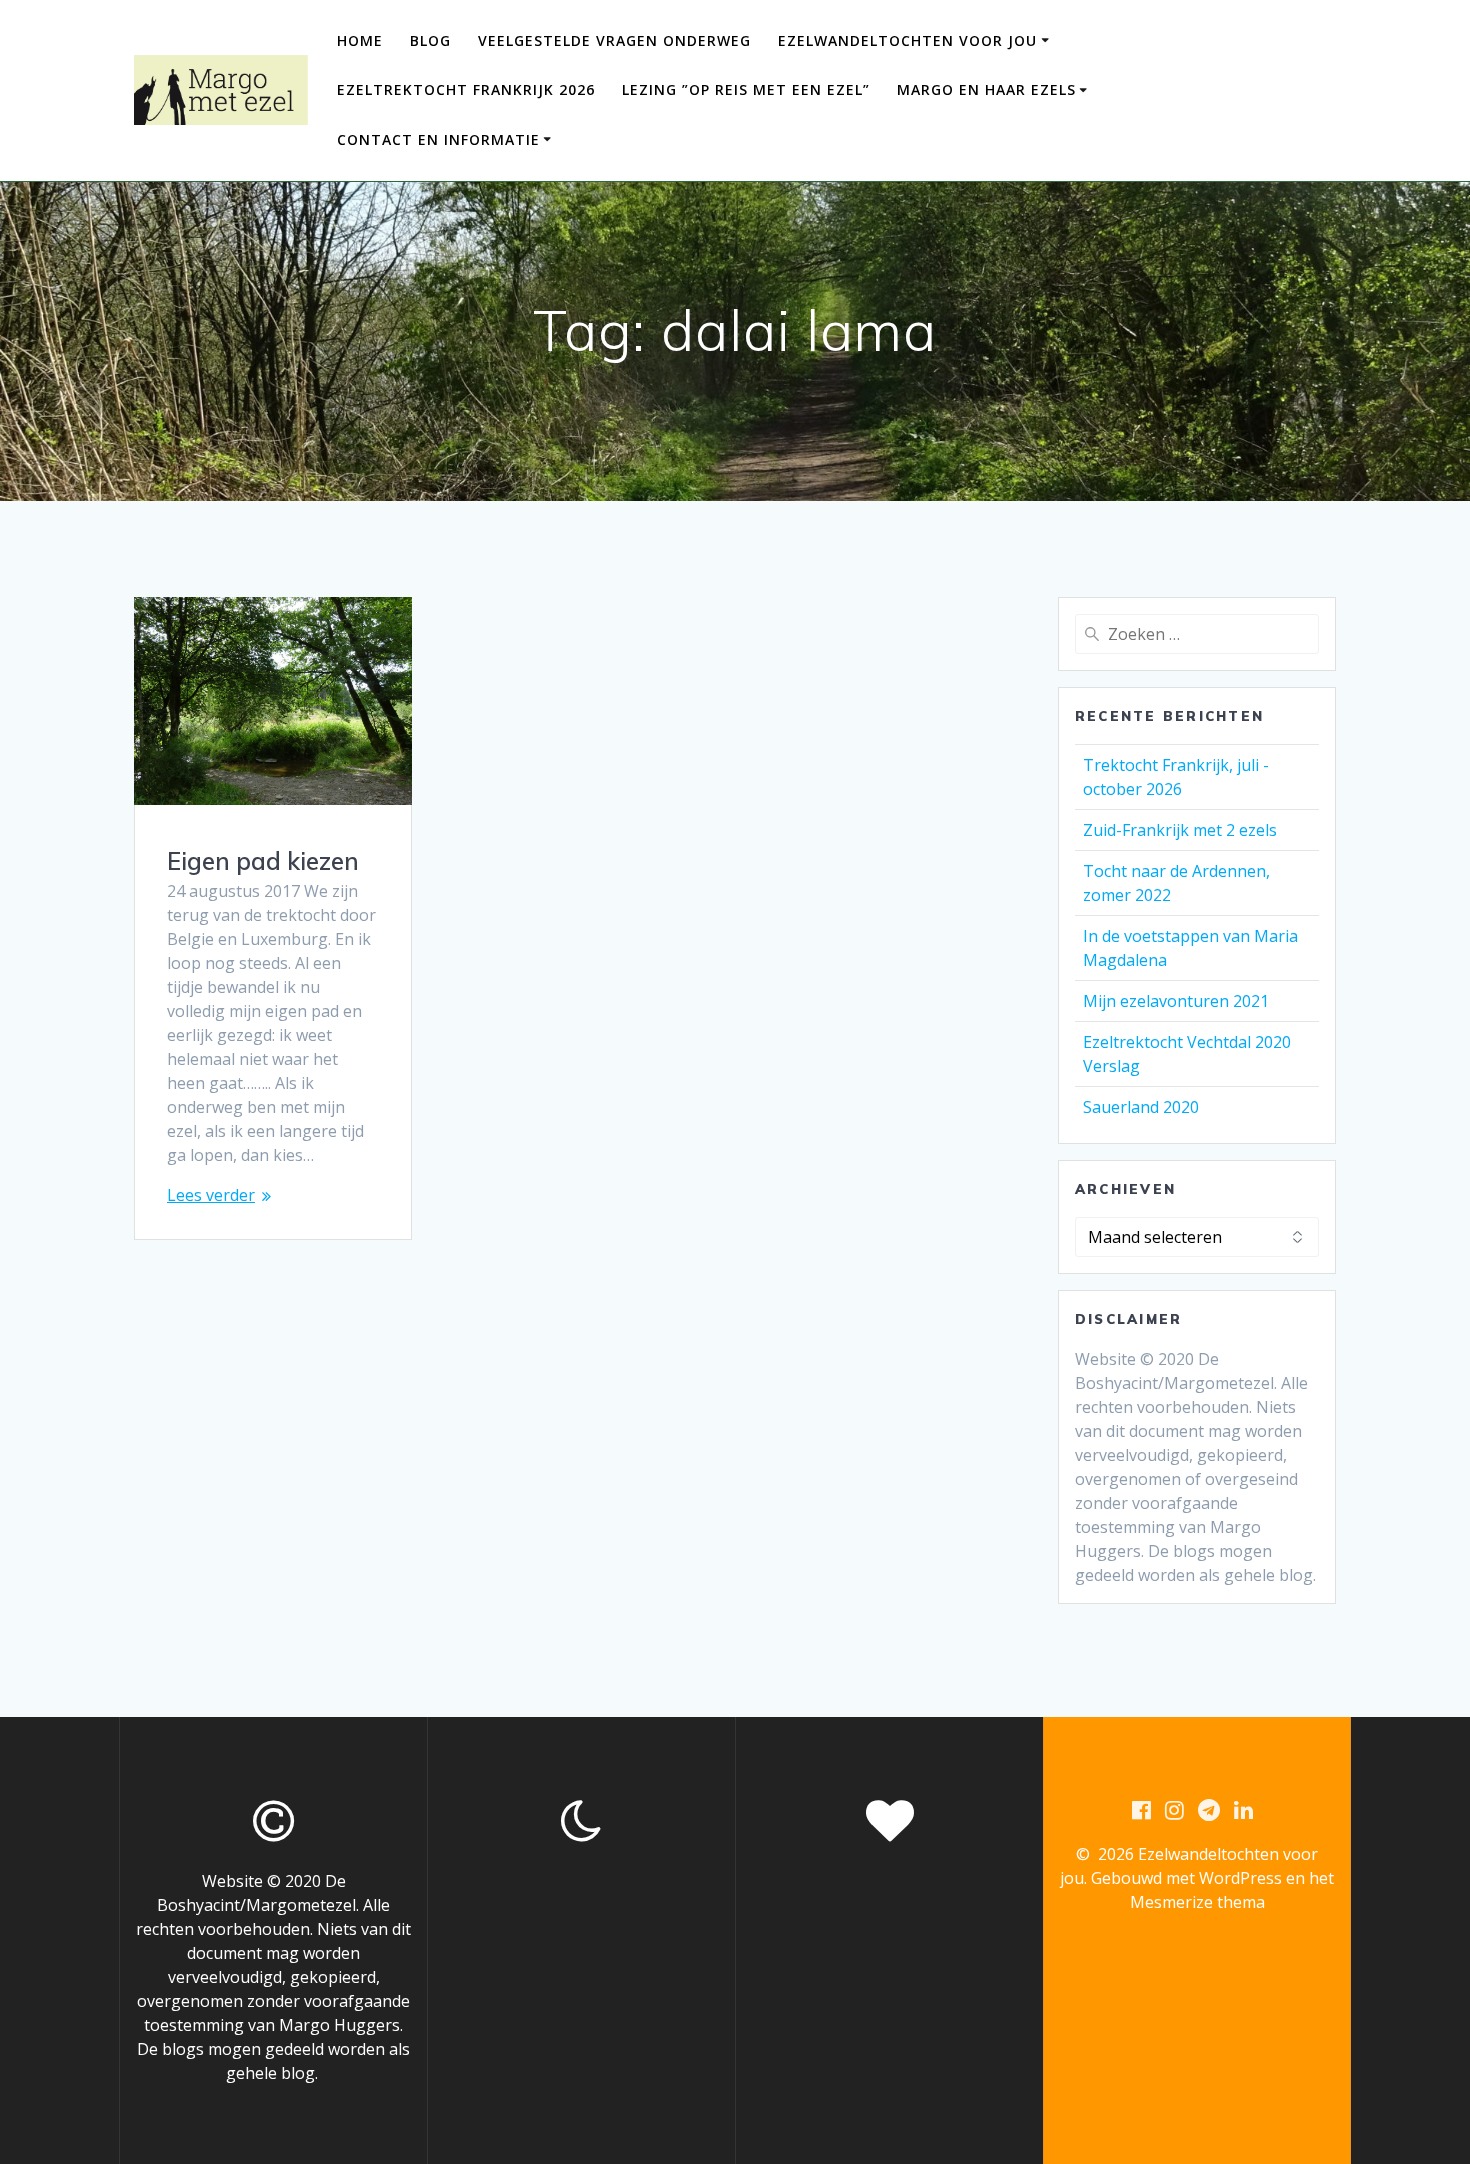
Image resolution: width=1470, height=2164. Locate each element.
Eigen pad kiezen (263, 861)
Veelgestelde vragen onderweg (614, 40)
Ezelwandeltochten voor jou (907, 40)
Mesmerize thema (1197, 1902)
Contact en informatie (438, 139)
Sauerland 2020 (1141, 1107)
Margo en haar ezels (986, 89)
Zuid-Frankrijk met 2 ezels (1180, 830)
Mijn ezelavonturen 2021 (1176, 1001)
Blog (430, 40)
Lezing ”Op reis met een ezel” (746, 89)
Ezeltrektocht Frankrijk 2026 (466, 89)
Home (360, 40)
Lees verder (211, 1195)
